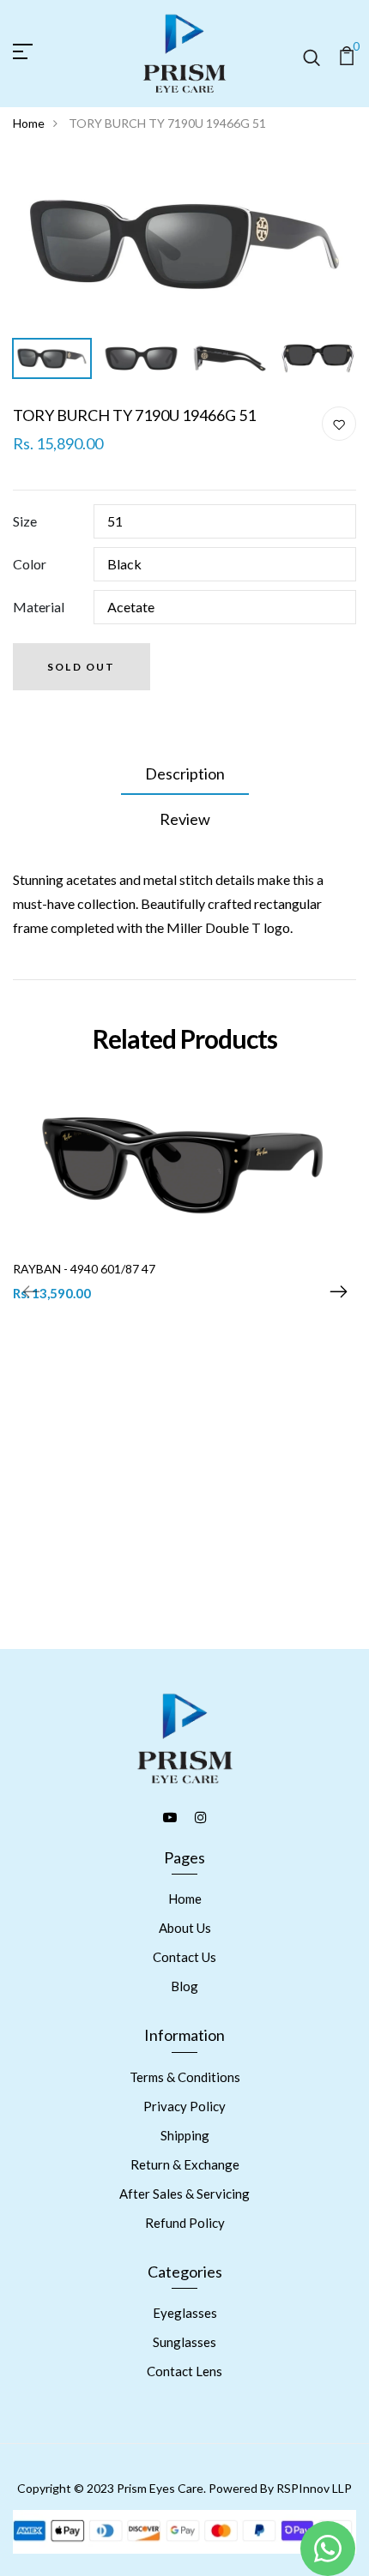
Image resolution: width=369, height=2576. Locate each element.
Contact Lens (184, 2371)
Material (39, 607)
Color (30, 564)
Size (25, 521)
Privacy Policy (184, 2106)
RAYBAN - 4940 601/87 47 (84, 1269)
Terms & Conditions (185, 2077)
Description (185, 773)
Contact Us (184, 1957)
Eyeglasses (185, 2313)
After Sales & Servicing (184, 2194)
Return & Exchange (185, 2164)
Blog (184, 1986)
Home (29, 123)
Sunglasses (184, 2342)
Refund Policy (185, 2223)
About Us (185, 1928)
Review (185, 819)
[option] (184, 244)
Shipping (185, 2135)
